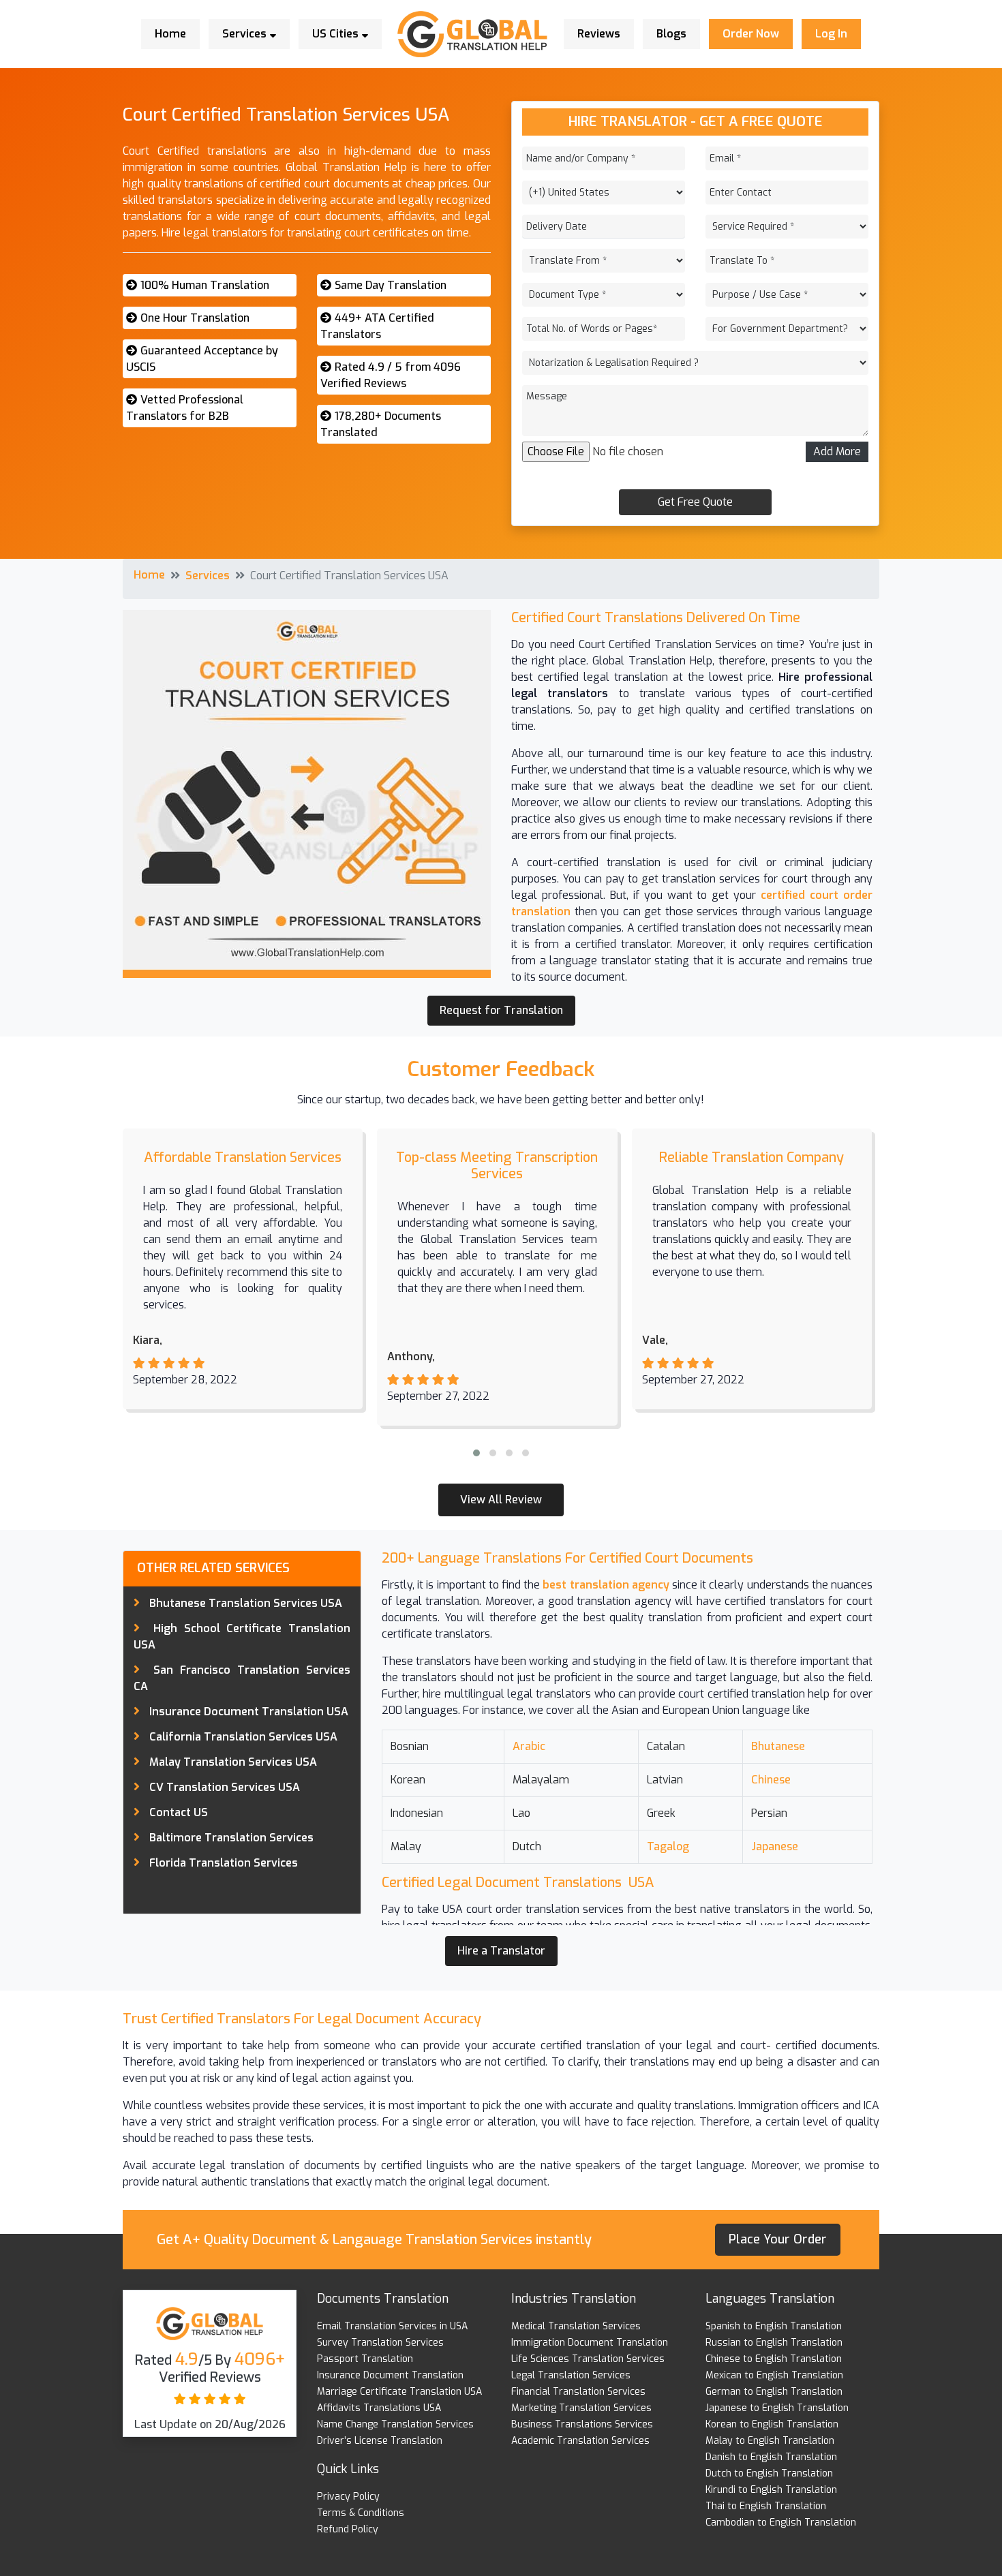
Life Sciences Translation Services (588, 2359)
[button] (476, 1453)
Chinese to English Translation (774, 2359)
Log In (831, 34)
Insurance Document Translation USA (249, 1712)
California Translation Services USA (243, 1737)
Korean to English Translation (772, 2424)
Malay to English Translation (770, 2441)
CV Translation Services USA (225, 1787)
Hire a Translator (501, 1951)
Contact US (179, 1812)
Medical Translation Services (576, 2326)
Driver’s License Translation (380, 2441)
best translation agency (606, 1585)
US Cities (337, 34)
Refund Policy (348, 2529)
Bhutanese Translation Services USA (246, 1603)
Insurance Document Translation (390, 2375)
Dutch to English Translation (769, 2473)
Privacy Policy (348, 2497)
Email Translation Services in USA (392, 2326)
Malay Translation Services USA (233, 1762)
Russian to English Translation (774, 2343)
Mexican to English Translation (774, 2375)
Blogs (671, 34)
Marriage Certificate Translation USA (399, 2392)
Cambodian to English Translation (781, 2523)
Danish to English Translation (771, 2457)
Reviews (599, 34)
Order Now (751, 34)
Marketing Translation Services (581, 2408)
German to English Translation (774, 2392)
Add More (837, 451)
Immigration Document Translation (590, 2343)
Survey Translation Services (380, 2343)
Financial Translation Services (578, 2392)
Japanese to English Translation (777, 2408)
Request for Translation (501, 1010)
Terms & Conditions (361, 2513)
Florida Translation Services (224, 1863)
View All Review (501, 1500)
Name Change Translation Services (395, 2424)
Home (170, 34)
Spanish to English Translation (774, 2326)
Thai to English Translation (766, 2506)
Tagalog (668, 1846)
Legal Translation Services (571, 2375)
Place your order (778, 2239)
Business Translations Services (582, 2424)
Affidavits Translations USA (379, 2408)
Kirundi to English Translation (771, 2490)
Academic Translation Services (580, 2441)
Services (246, 34)
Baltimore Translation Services (231, 1838)
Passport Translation (365, 2359)
